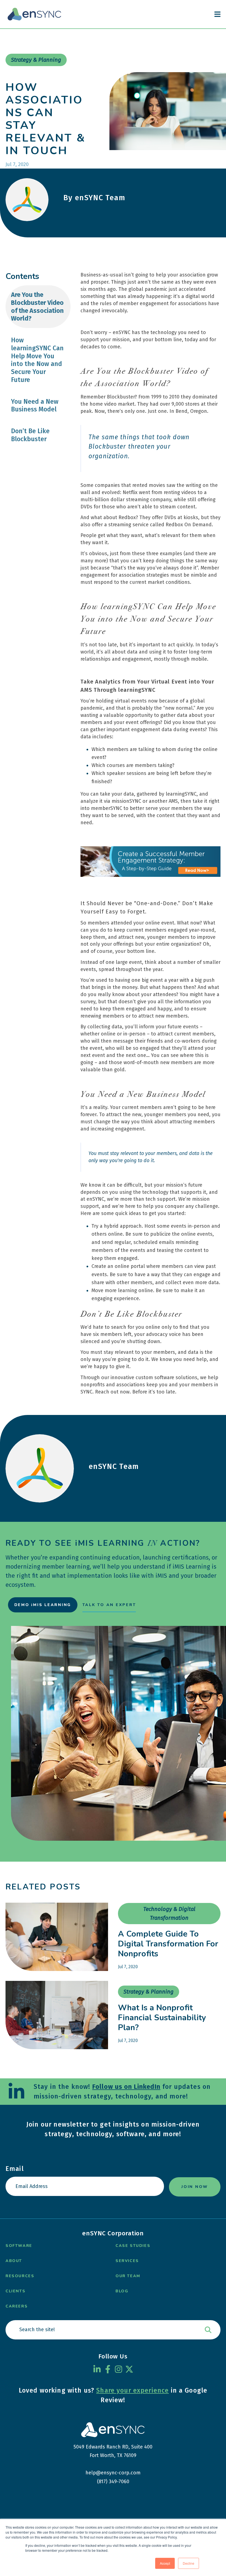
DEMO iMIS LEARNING (43, 1605)
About (14, 2261)
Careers (17, 2306)
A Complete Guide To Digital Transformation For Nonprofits (168, 1944)
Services (127, 2261)
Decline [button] (189, 2563)
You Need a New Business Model (35, 406)
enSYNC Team (114, 1466)
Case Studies (133, 2246)
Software (19, 2246)
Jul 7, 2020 (128, 1967)
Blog (122, 2291)
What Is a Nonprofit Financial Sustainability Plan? (162, 2018)
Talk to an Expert (109, 1605)
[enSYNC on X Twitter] (129, 2369)
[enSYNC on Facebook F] (108, 2369)
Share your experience (132, 2390)
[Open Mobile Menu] (217, 14)
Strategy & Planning (149, 1992)
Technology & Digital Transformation (169, 1914)
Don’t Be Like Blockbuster (30, 435)
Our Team (128, 2276)
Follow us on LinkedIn (126, 2087)
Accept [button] (165, 2563)
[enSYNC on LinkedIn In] (97, 2369)
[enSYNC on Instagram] (119, 2369)
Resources (20, 2276)
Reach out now (112, 1392)
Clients (15, 2291)
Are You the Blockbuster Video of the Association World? (37, 307)
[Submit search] (208, 2330)
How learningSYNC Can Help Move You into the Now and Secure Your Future (37, 360)
